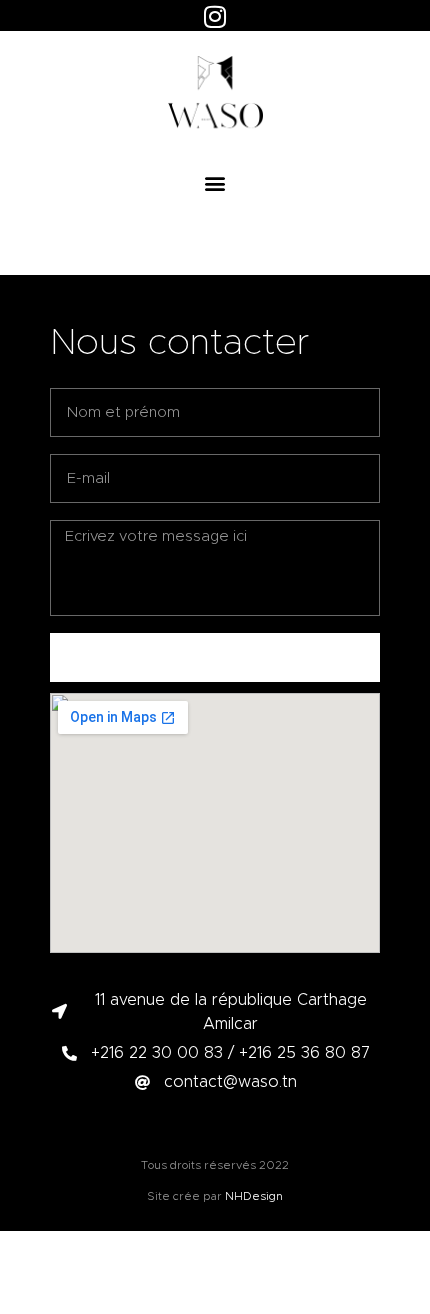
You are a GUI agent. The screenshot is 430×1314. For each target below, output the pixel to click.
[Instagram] (215, 16)
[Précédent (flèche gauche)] (35, 657)
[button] (215, 182)
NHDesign (254, 1196)
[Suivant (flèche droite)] (395, 657)
